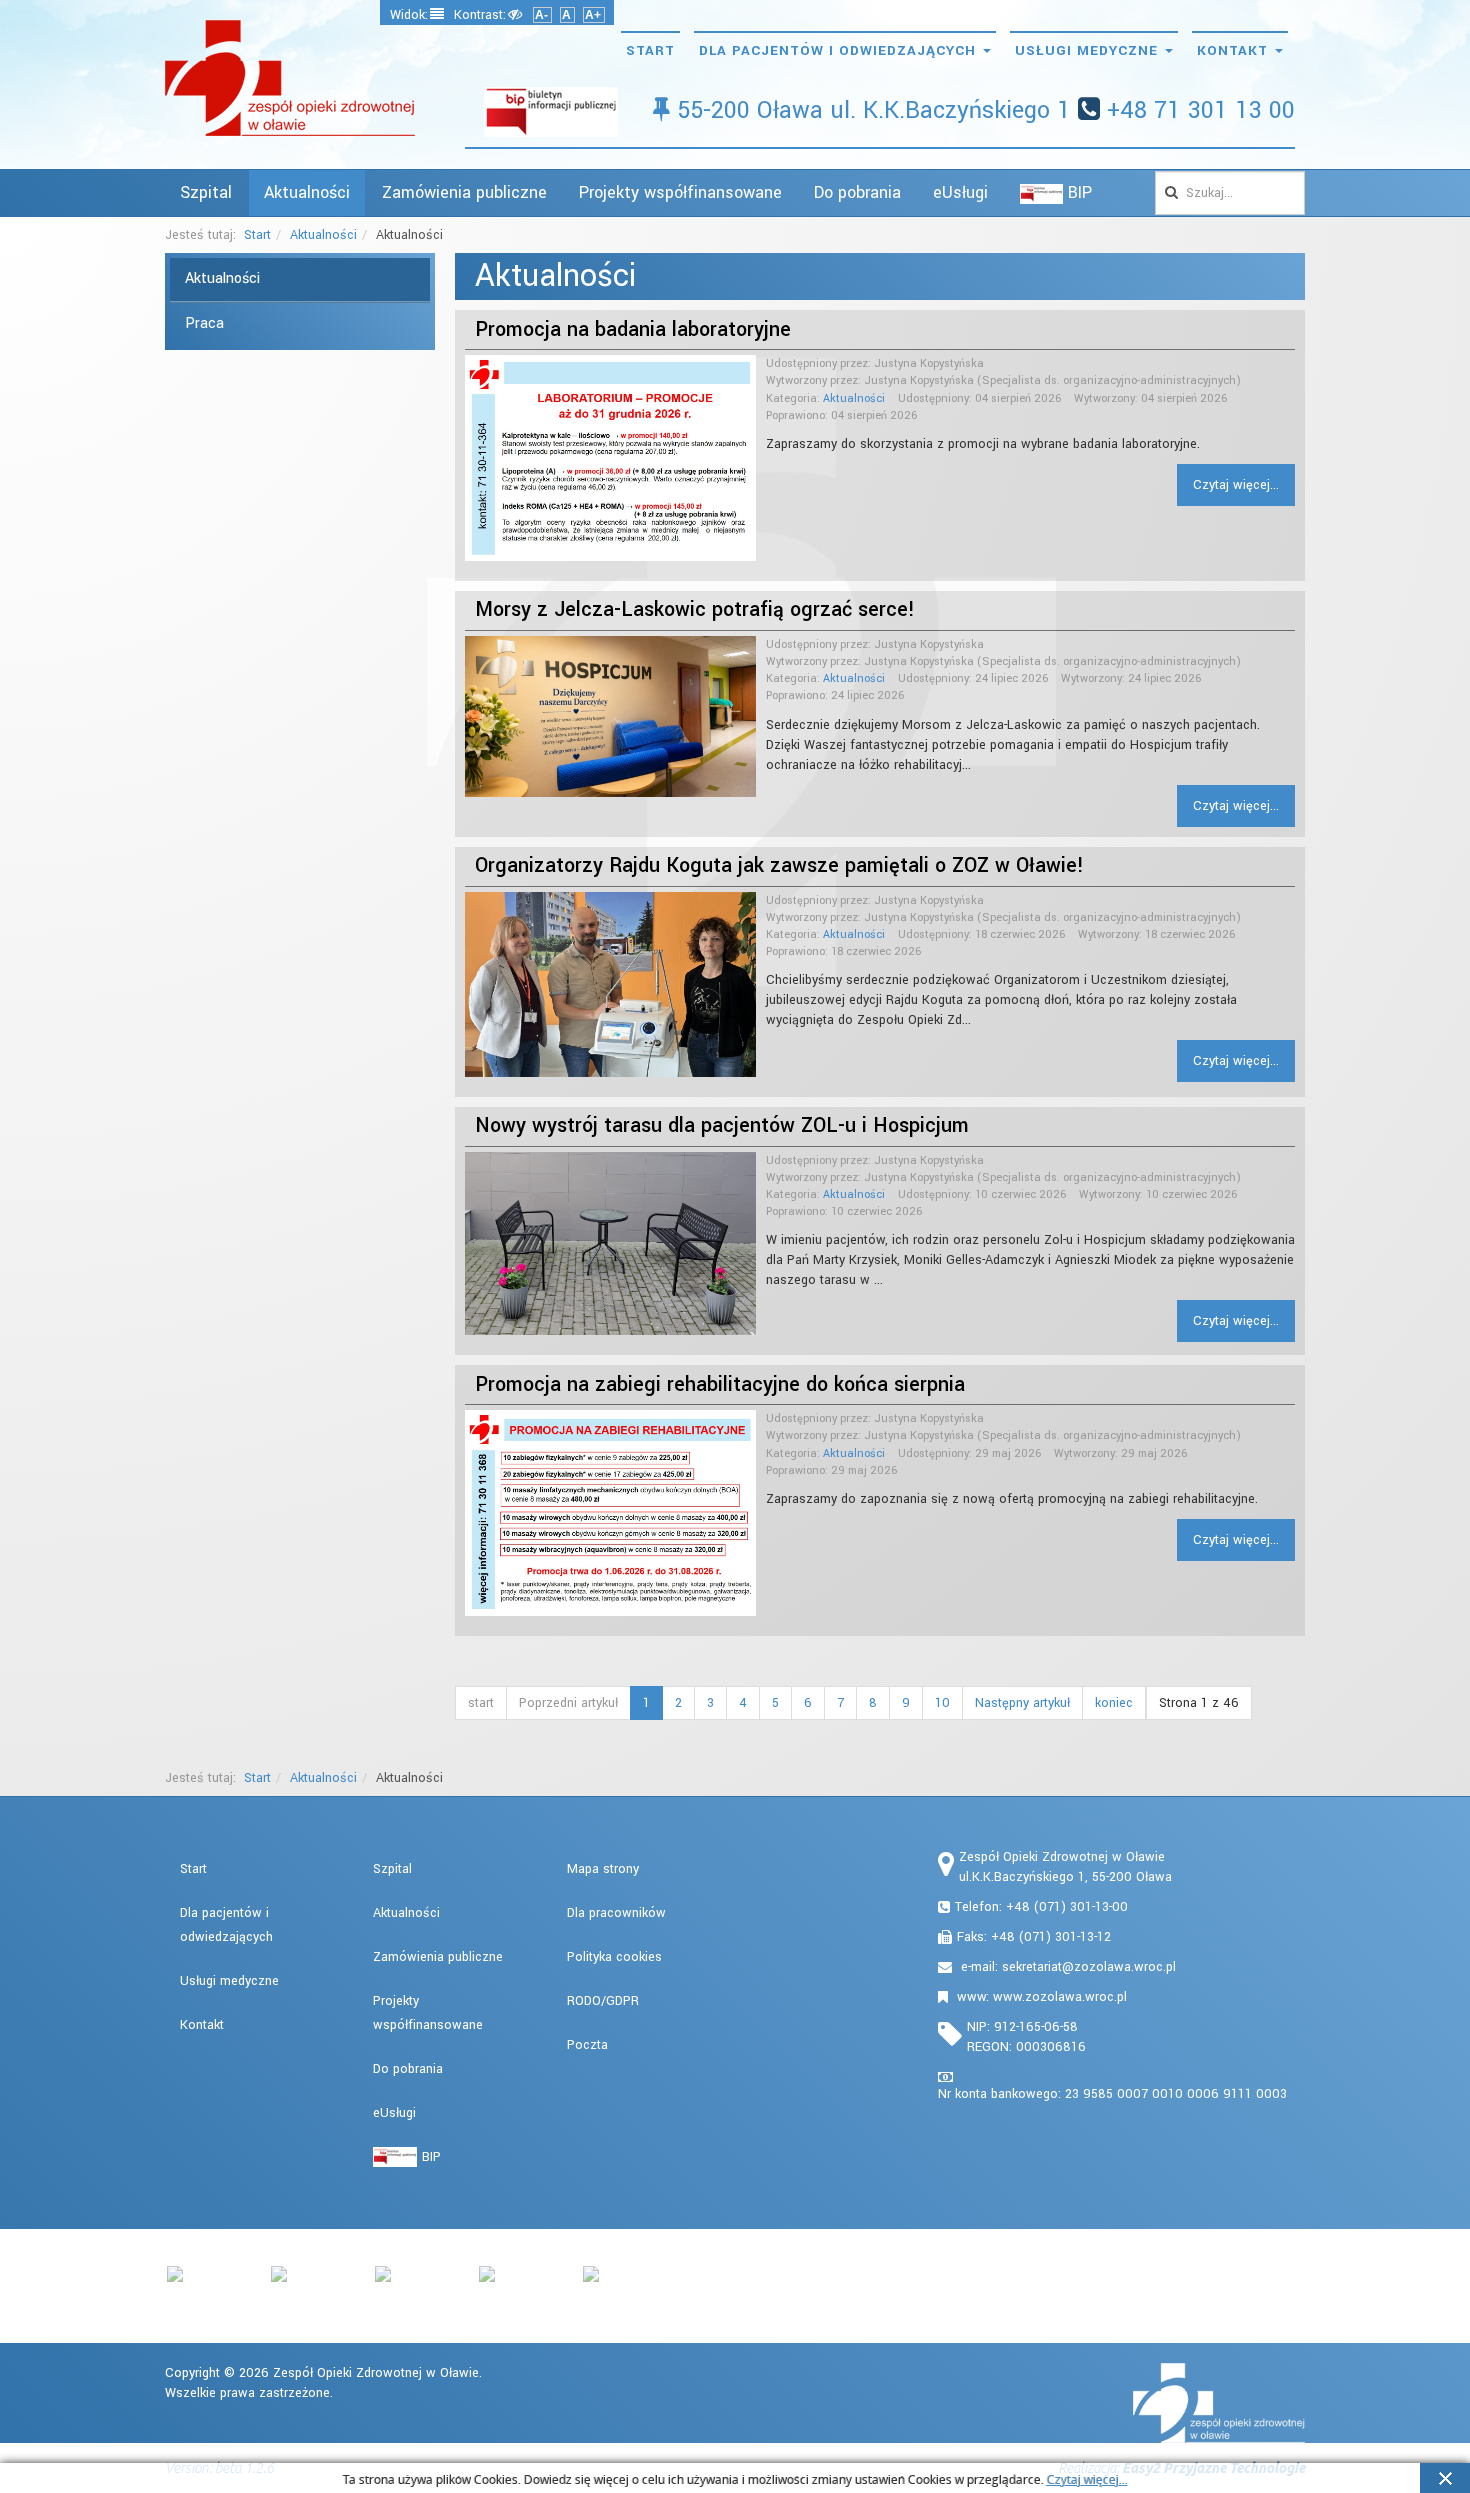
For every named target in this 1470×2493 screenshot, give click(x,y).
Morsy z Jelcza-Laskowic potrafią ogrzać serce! (695, 609)
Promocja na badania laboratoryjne (633, 329)
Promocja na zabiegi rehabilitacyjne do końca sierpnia (720, 1384)
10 (942, 1703)
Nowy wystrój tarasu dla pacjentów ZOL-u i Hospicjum (722, 1125)
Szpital (206, 192)
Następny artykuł (1022, 1703)
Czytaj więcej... (1236, 485)
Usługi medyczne (1089, 50)
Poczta (587, 2045)
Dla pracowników (616, 1913)
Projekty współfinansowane (680, 192)
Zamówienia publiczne (464, 192)
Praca (204, 323)
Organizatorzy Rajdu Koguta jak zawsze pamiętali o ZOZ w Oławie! (779, 865)
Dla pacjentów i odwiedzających (840, 50)
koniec (1114, 1703)
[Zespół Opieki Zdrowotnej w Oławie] (290, 78)
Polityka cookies (614, 1957)
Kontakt (1235, 50)
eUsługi (960, 192)
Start (650, 50)
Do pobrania (857, 192)
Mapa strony (603, 1869)
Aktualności (307, 192)
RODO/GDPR (603, 2001)
